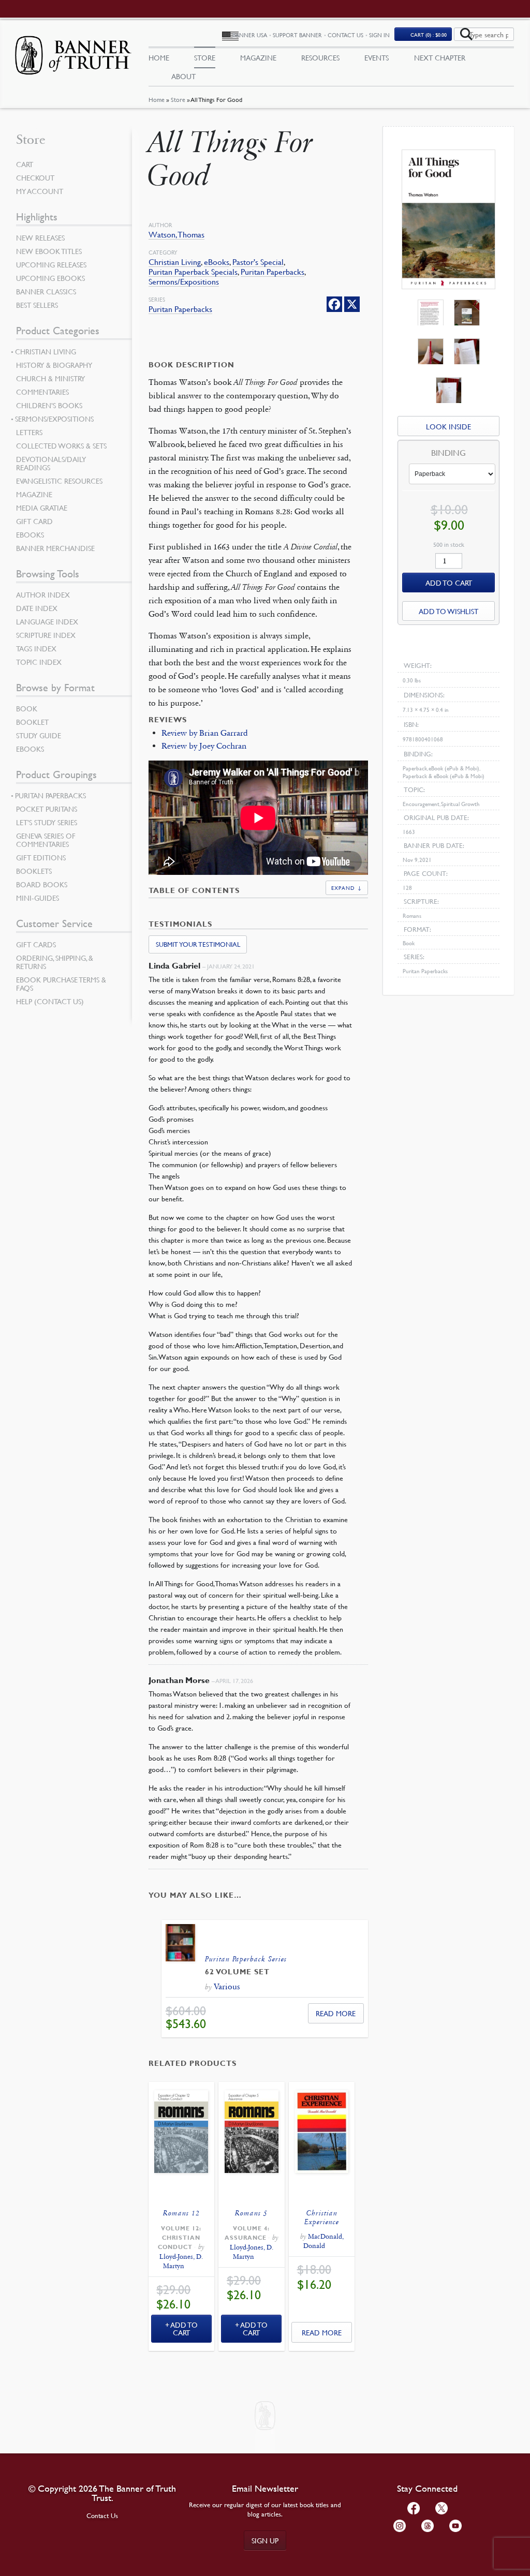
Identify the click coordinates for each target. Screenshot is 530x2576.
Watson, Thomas (176, 235)
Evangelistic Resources (59, 481)
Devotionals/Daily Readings (51, 463)
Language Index (47, 621)
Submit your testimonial (198, 944)
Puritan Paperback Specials (193, 272)
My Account (40, 191)
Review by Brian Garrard (205, 733)
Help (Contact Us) (50, 1001)
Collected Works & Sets (61, 445)
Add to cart (449, 583)
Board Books (42, 884)
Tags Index (36, 648)
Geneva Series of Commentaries (46, 840)
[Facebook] (334, 304)
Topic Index (39, 662)
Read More (336, 2013)
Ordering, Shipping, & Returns (55, 962)
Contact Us (345, 35)
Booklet (32, 722)
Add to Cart (184, 2328)
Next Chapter (440, 57)
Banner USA (250, 35)
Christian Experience (322, 2217)
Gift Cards (36, 944)
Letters (29, 432)
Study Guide (39, 735)
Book (27, 708)
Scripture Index (46, 635)
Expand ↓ (347, 888)
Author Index (43, 594)
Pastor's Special (258, 262)
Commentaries (42, 392)
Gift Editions (41, 857)
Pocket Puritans (47, 809)
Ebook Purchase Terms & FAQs (61, 984)
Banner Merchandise (55, 548)
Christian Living (175, 262)
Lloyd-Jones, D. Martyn (181, 2261)
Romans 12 (181, 2213)
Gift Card (34, 521)
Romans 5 (251, 2213)
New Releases (40, 237)
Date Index (37, 608)
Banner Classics (46, 291)
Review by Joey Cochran (204, 746)
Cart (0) (429, 34)
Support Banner (297, 35)
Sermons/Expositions (184, 282)
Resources (320, 57)
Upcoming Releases (51, 264)
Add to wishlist (448, 611)
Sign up (265, 2540)
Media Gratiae (42, 508)
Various (227, 1986)
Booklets (34, 871)
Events (377, 57)
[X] (352, 304)
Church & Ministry (50, 378)
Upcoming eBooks (50, 278)
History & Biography (54, 365)
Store (178, 100)
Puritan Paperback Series (246, 1959)
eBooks (217, 262)
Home (157, 100)
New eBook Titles (49, 251)
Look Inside (448, 426)
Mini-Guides (38, 898)
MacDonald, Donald (323, 2241)
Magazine (258, 57)
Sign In (379, 35)
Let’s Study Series (47, 822)
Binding (448, 453)
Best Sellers (37, 305)
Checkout (35, 177)
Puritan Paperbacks (273, 272)
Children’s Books (49, 405)
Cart (25, 164)
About (183, 76)
